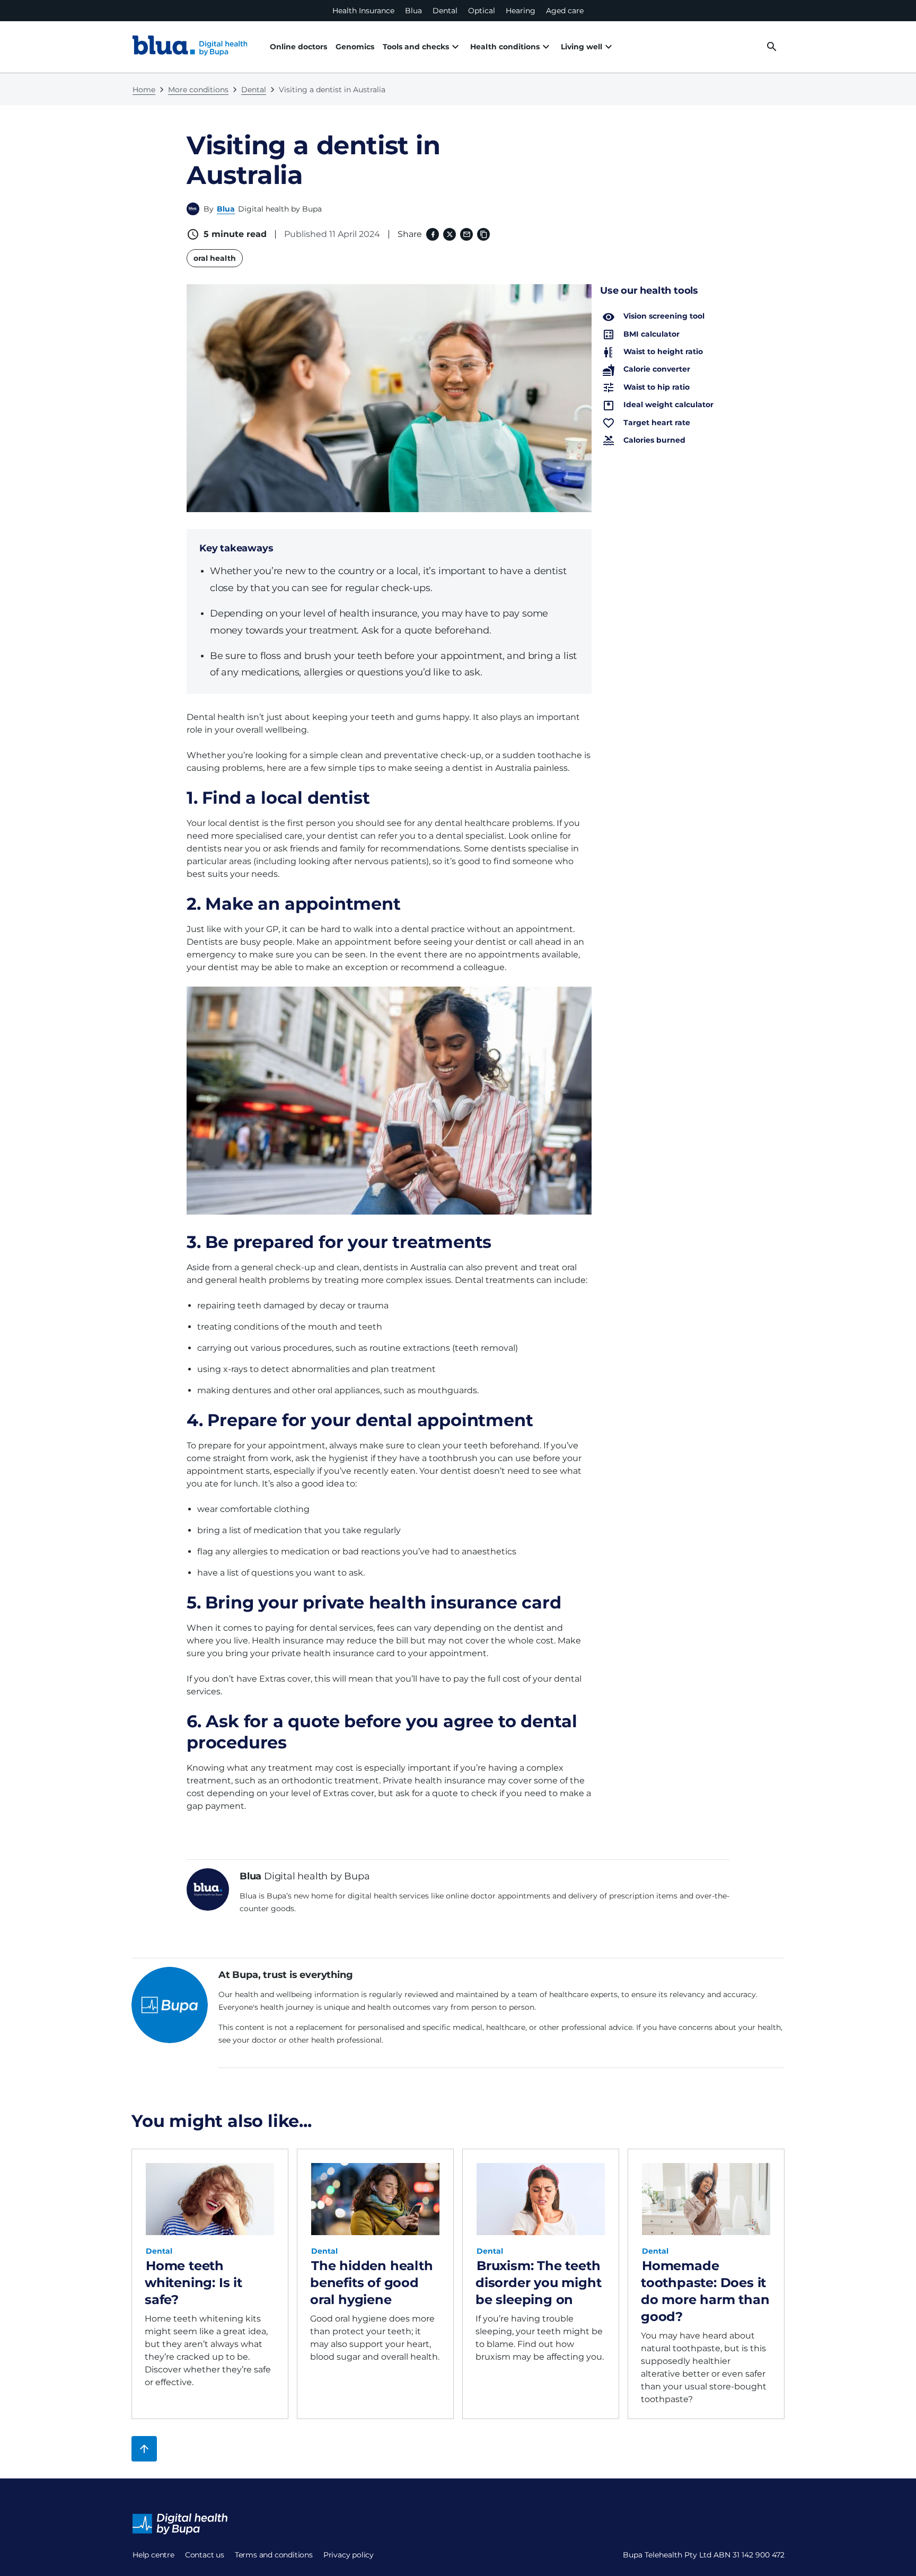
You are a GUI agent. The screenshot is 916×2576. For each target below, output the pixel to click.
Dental (445, 11)
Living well (582, 47)
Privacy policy (349, 2555)
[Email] (466, 234)
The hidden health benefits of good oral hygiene (372, 2283)
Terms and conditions (274, 2555)
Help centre (153, 2555)
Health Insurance (363, 11)
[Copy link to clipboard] (483, 234)
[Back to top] (144, 2449)
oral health (215, 258)
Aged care (565, 11)
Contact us (205, 2555)
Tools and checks (416, 47)
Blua (413, 11)
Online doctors (298, 47)
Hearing (521, 11)
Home (144, 90)
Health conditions (505, 47)
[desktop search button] (772, 47)
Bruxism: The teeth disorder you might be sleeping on (538, 2283)
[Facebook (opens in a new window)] (433, 234)
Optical (482, 11)
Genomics (355, 47)
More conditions (198, 90)
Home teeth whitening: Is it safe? (193, 2283)
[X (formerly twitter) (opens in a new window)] (450, 234)
